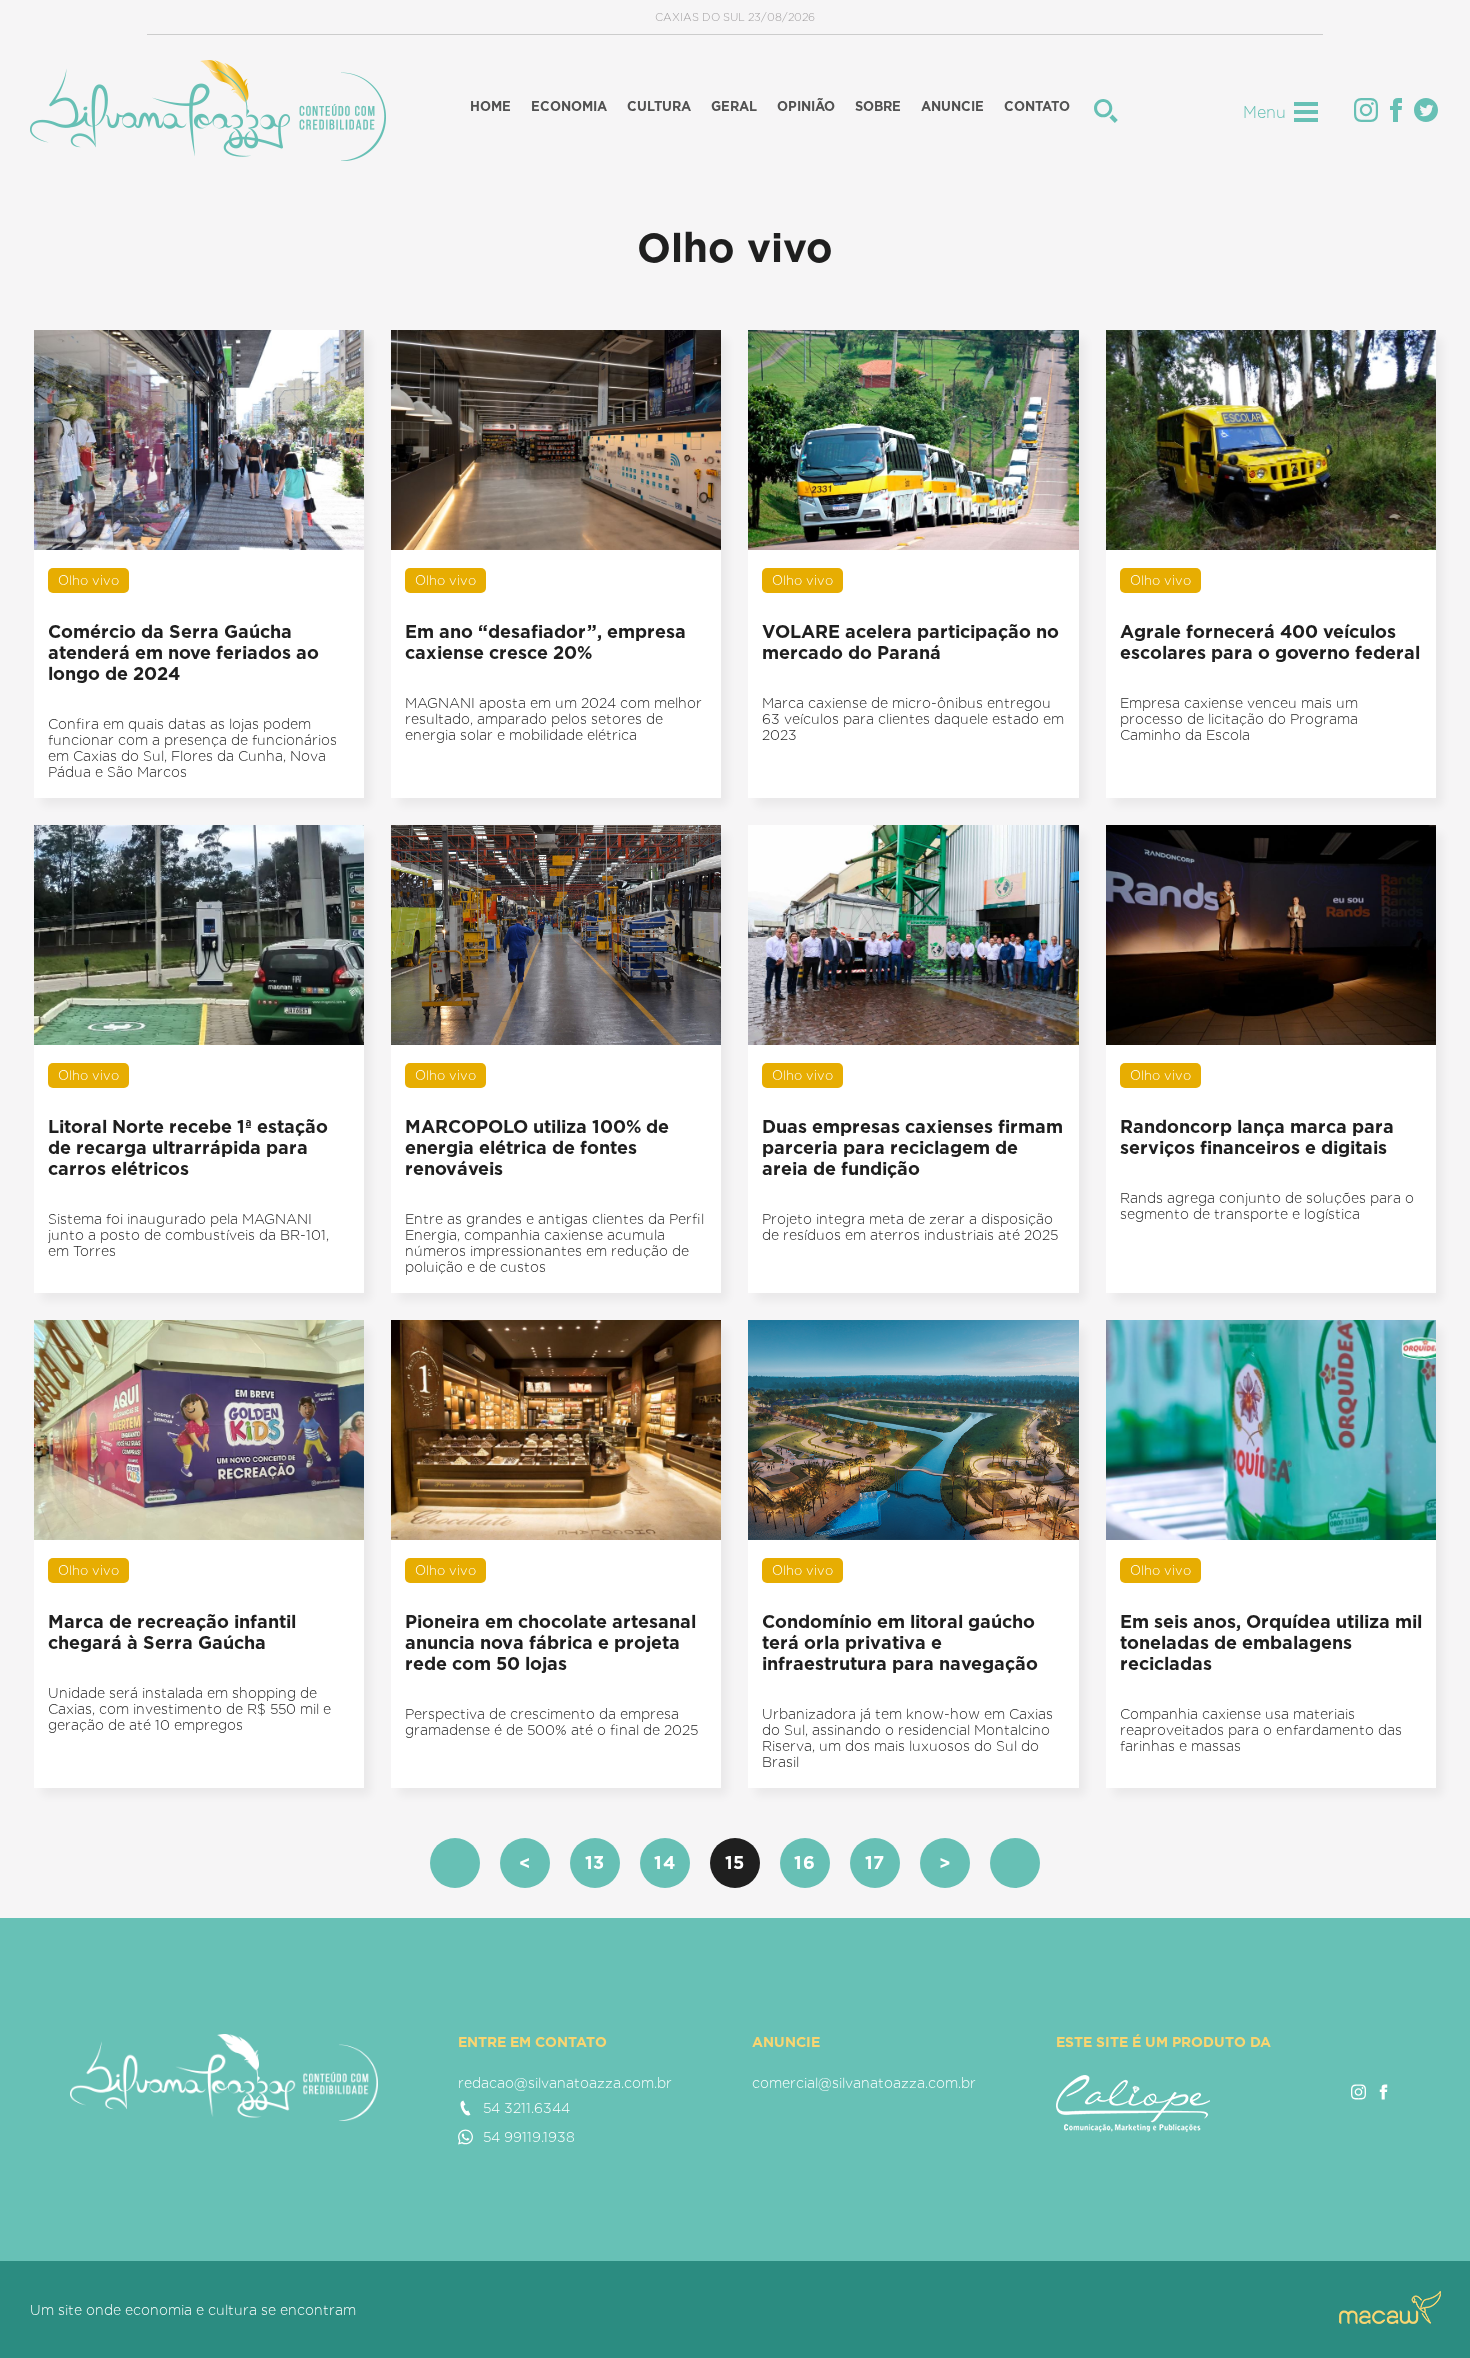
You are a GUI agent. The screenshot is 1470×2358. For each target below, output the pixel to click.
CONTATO (1037, 106)
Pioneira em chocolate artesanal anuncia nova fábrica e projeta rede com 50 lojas (550, 1642)
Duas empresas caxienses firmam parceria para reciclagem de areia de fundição (912, 1147)
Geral (734, 106)
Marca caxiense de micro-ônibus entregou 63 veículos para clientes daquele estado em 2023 (913, 719)
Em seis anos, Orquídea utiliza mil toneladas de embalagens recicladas (1271, 1642)
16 (805, 1862)
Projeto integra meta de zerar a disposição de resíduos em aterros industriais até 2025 (910, 1227)
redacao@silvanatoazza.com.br (565, 2083)
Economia (569, 106)
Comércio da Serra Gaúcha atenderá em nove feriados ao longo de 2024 (183, 652)
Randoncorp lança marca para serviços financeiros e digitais (1257, 1137)
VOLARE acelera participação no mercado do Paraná (910, 642)
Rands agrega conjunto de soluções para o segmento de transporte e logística (1267, 1206)
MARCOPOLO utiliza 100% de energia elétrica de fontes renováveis (537, 1147)
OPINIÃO (806, 106)
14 (665, 1862)
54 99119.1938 (529, 2137)
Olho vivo (88, 580)
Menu (1264, 112)
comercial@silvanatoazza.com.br (864, 2083)
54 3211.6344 (526, 2108)
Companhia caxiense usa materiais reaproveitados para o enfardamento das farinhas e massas (1261, 1730)
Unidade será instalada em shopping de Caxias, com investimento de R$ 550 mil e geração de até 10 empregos (189, 1709)
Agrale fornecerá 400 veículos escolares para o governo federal (1270, 642)
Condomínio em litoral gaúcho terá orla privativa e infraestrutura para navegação (900, 1642)
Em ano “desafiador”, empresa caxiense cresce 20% (545, 642)
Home (490, 106)
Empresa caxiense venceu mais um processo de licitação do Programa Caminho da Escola (1239, 719)
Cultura (659, 106)
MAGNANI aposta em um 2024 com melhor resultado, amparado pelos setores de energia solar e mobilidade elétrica (553, 719)
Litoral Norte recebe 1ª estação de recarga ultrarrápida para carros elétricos (188, 1147)
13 (595, 1862)
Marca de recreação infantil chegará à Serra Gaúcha (172, 1632)
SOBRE (878, 106)
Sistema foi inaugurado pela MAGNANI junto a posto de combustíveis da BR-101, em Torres (188, 1235)
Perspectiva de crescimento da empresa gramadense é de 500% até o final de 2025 (551, 1722)
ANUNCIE (952, 106)
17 (875, 1862)
